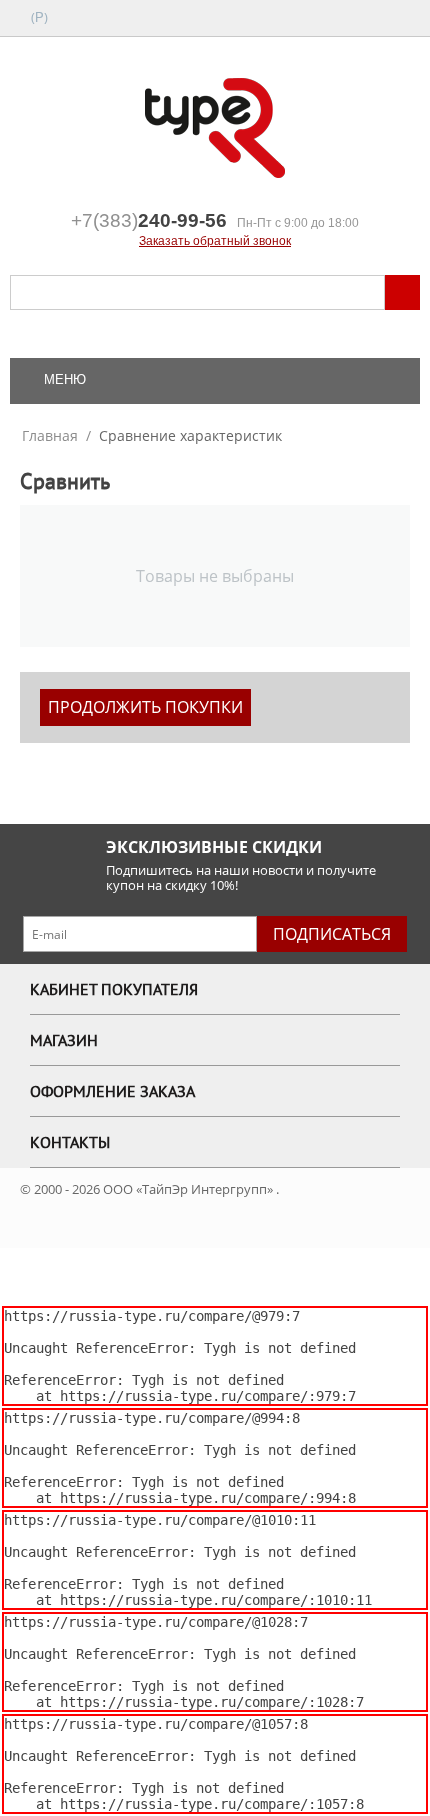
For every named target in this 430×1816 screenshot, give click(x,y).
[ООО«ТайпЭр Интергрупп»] (215, 126)
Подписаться (332, 934)
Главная (50, 435)
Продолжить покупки (145, 707)
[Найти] (402, 292)
